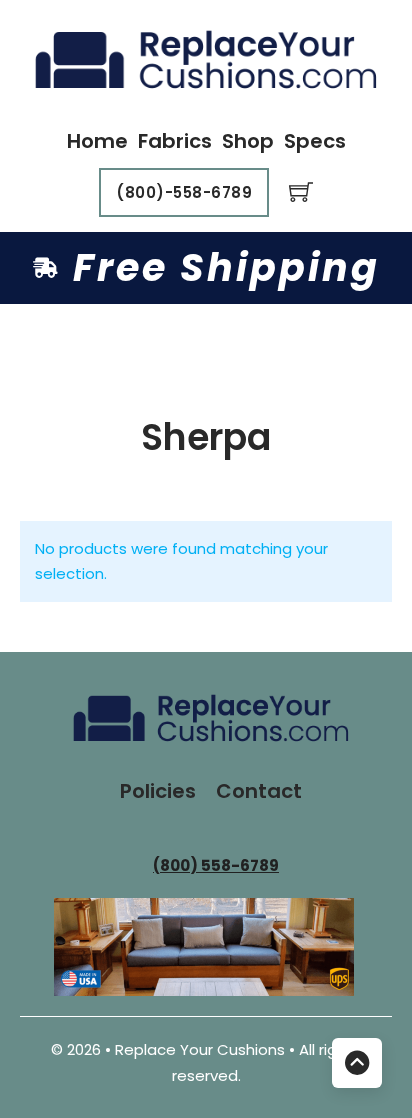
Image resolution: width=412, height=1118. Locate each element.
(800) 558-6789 (216, 865)
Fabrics (175, 141)
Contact (259, 791)
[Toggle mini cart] (301, 192)
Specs (315, 141)
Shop (248, 141)
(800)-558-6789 (184, 192)
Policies (158, 791)
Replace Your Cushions (202, 1049)
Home (97, 141)
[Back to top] (357, 1063)
